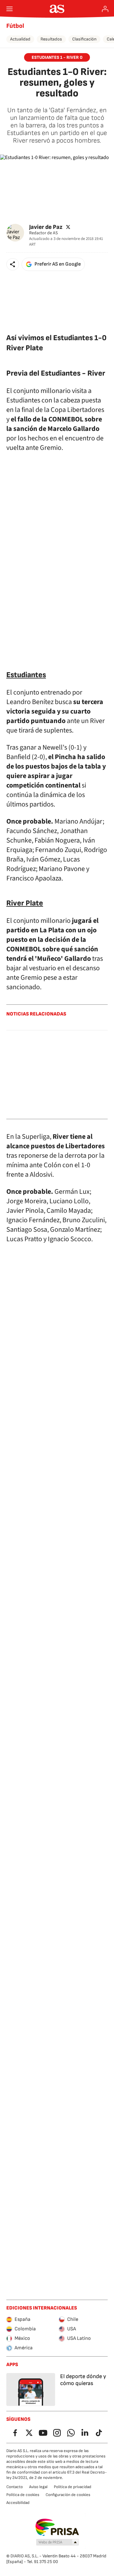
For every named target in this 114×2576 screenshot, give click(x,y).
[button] (13, 264)
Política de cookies (23, 2495)
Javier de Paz (46, 227)
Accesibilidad (18, 2503)
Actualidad (20, 39)
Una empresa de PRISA (57, 2527)
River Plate (25, 903)
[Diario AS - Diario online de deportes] (57, 9)
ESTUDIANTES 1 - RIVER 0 (57, 57)
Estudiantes (26, 675)
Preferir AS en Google (58, 264)
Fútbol (15, 26)
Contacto (15, 2487)
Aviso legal (38, 2487)
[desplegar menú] (9, 9)
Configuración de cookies (68, 2495)
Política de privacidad (73, 2487)
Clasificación (84, 39)
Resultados (51, 39)
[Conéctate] (105, 9)
